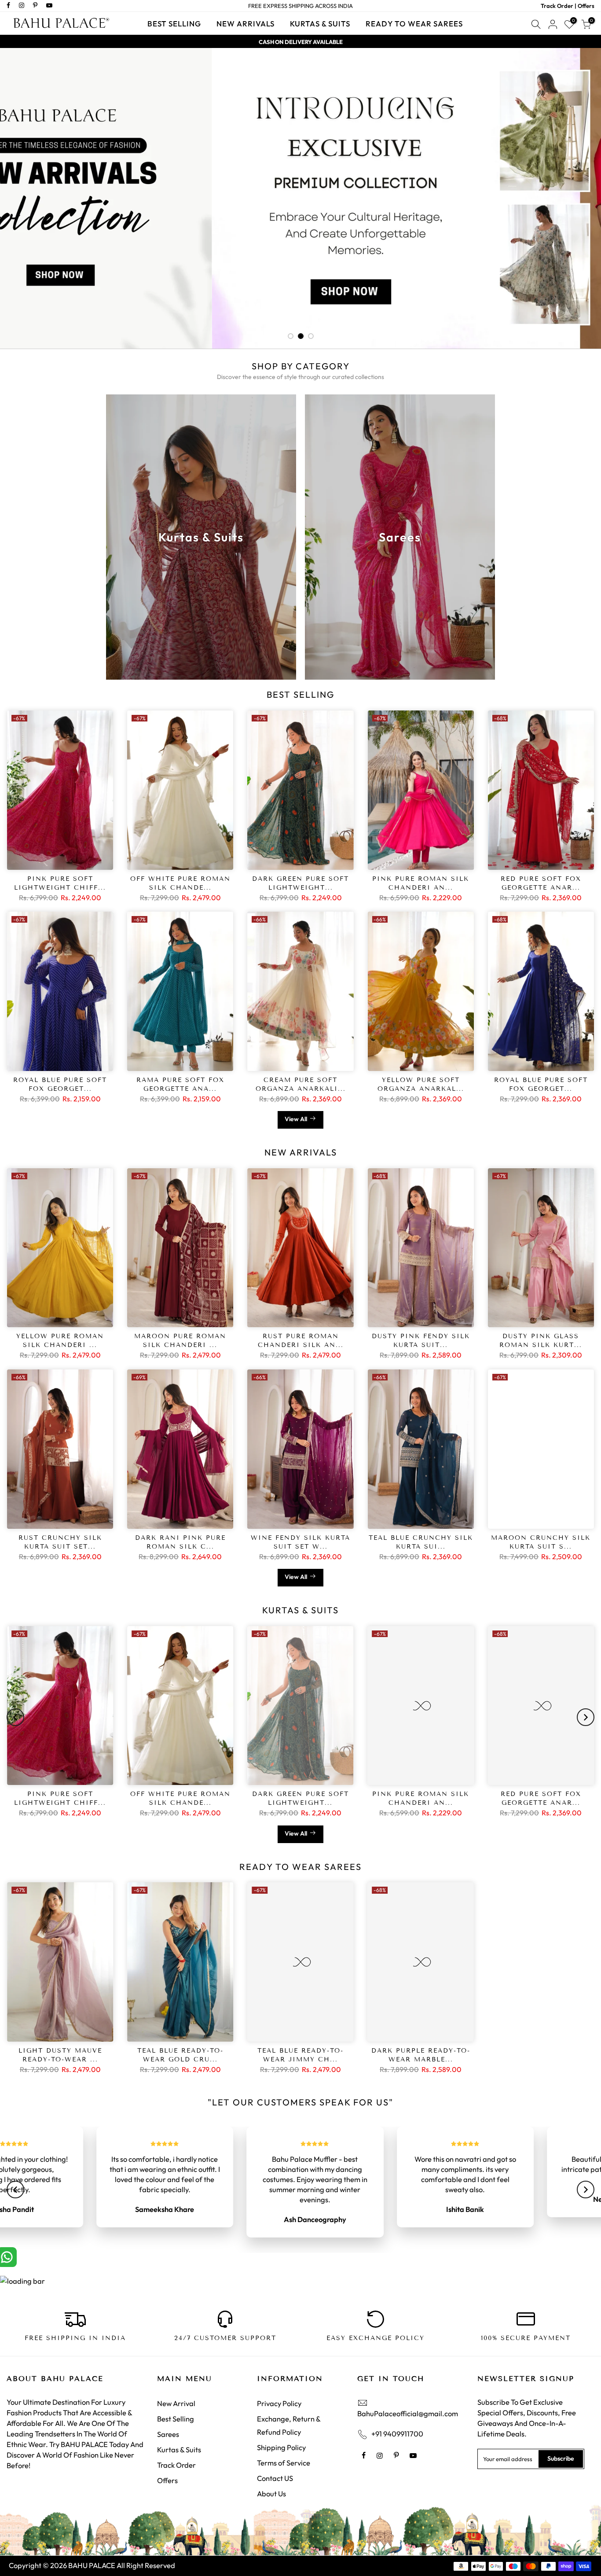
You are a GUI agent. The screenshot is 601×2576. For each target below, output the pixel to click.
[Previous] (15, 1717)
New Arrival (176, 2383)
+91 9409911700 (397, 2413)
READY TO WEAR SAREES (414, 24)
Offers (167, 2460)
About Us (271, 2473)
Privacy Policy (279, 2383)
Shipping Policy (281, 2427)
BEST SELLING (174, 24)
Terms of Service (284, 2442)
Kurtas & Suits (179, 2429)
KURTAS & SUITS (320, 24)
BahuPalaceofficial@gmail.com (408, 2393)
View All (296, 1119)
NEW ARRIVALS (246, 24)
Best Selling (176, 2398)
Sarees (168, 2414)
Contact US (275, 2458)
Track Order (176, 2445)
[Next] (586, 1717)
